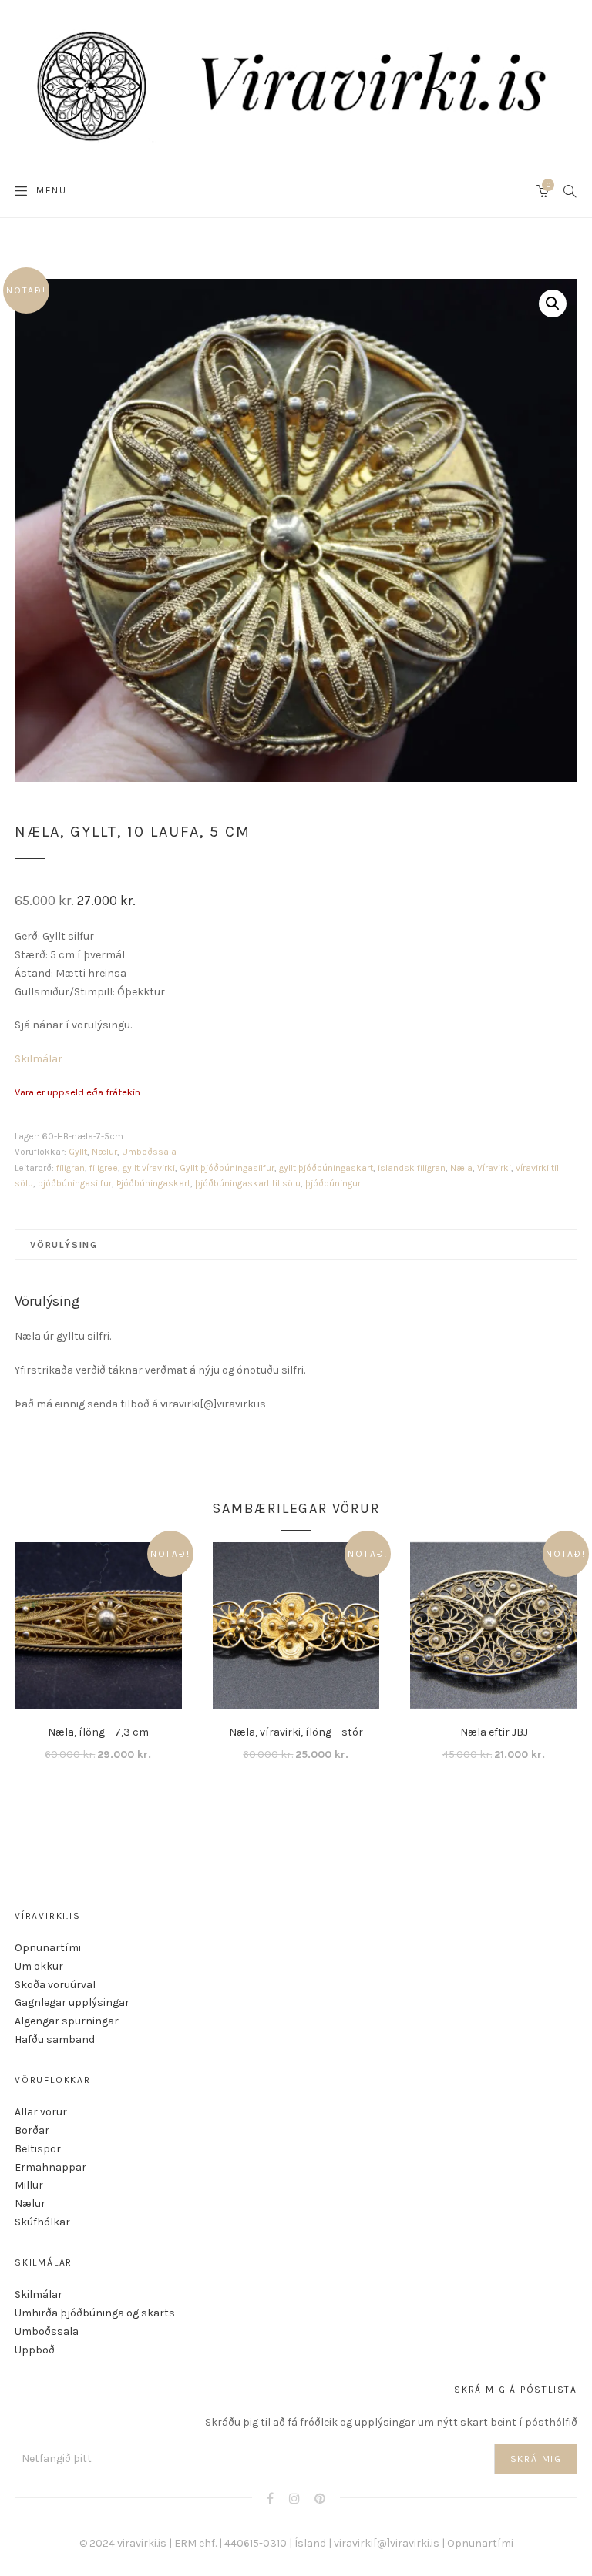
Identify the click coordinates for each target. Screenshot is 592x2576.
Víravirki (494, 1168)
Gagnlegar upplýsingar (72, 2002)
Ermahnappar (50, 2167)
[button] (553, 304)
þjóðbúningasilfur (75, 1183)
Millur (29, 2185)
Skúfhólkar (42, 2222)
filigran (71, 1168)
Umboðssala (149, 1152)
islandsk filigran (412, 1168)
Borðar (32, 2130)
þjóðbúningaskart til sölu (248, 1183)
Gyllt (78, 1152)
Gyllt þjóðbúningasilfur (227, 1168)
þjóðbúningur (333, 1183)
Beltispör (38, 2149)
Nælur (104, 1152)
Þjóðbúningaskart (153, 1183)
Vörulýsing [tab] (64, 1245)
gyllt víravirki (149, 1168)
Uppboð (35, 2350)
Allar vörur (41, 2112)
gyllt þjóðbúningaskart (326, 1168)
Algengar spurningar (67, 2021)
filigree (104, 1168)
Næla (461, 1168)
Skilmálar (39, 1059)
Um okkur (39, 1966)
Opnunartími (48, 1948)
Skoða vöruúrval (55, 1985)
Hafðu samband (55, 2039)
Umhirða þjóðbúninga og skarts (95, 2313)
